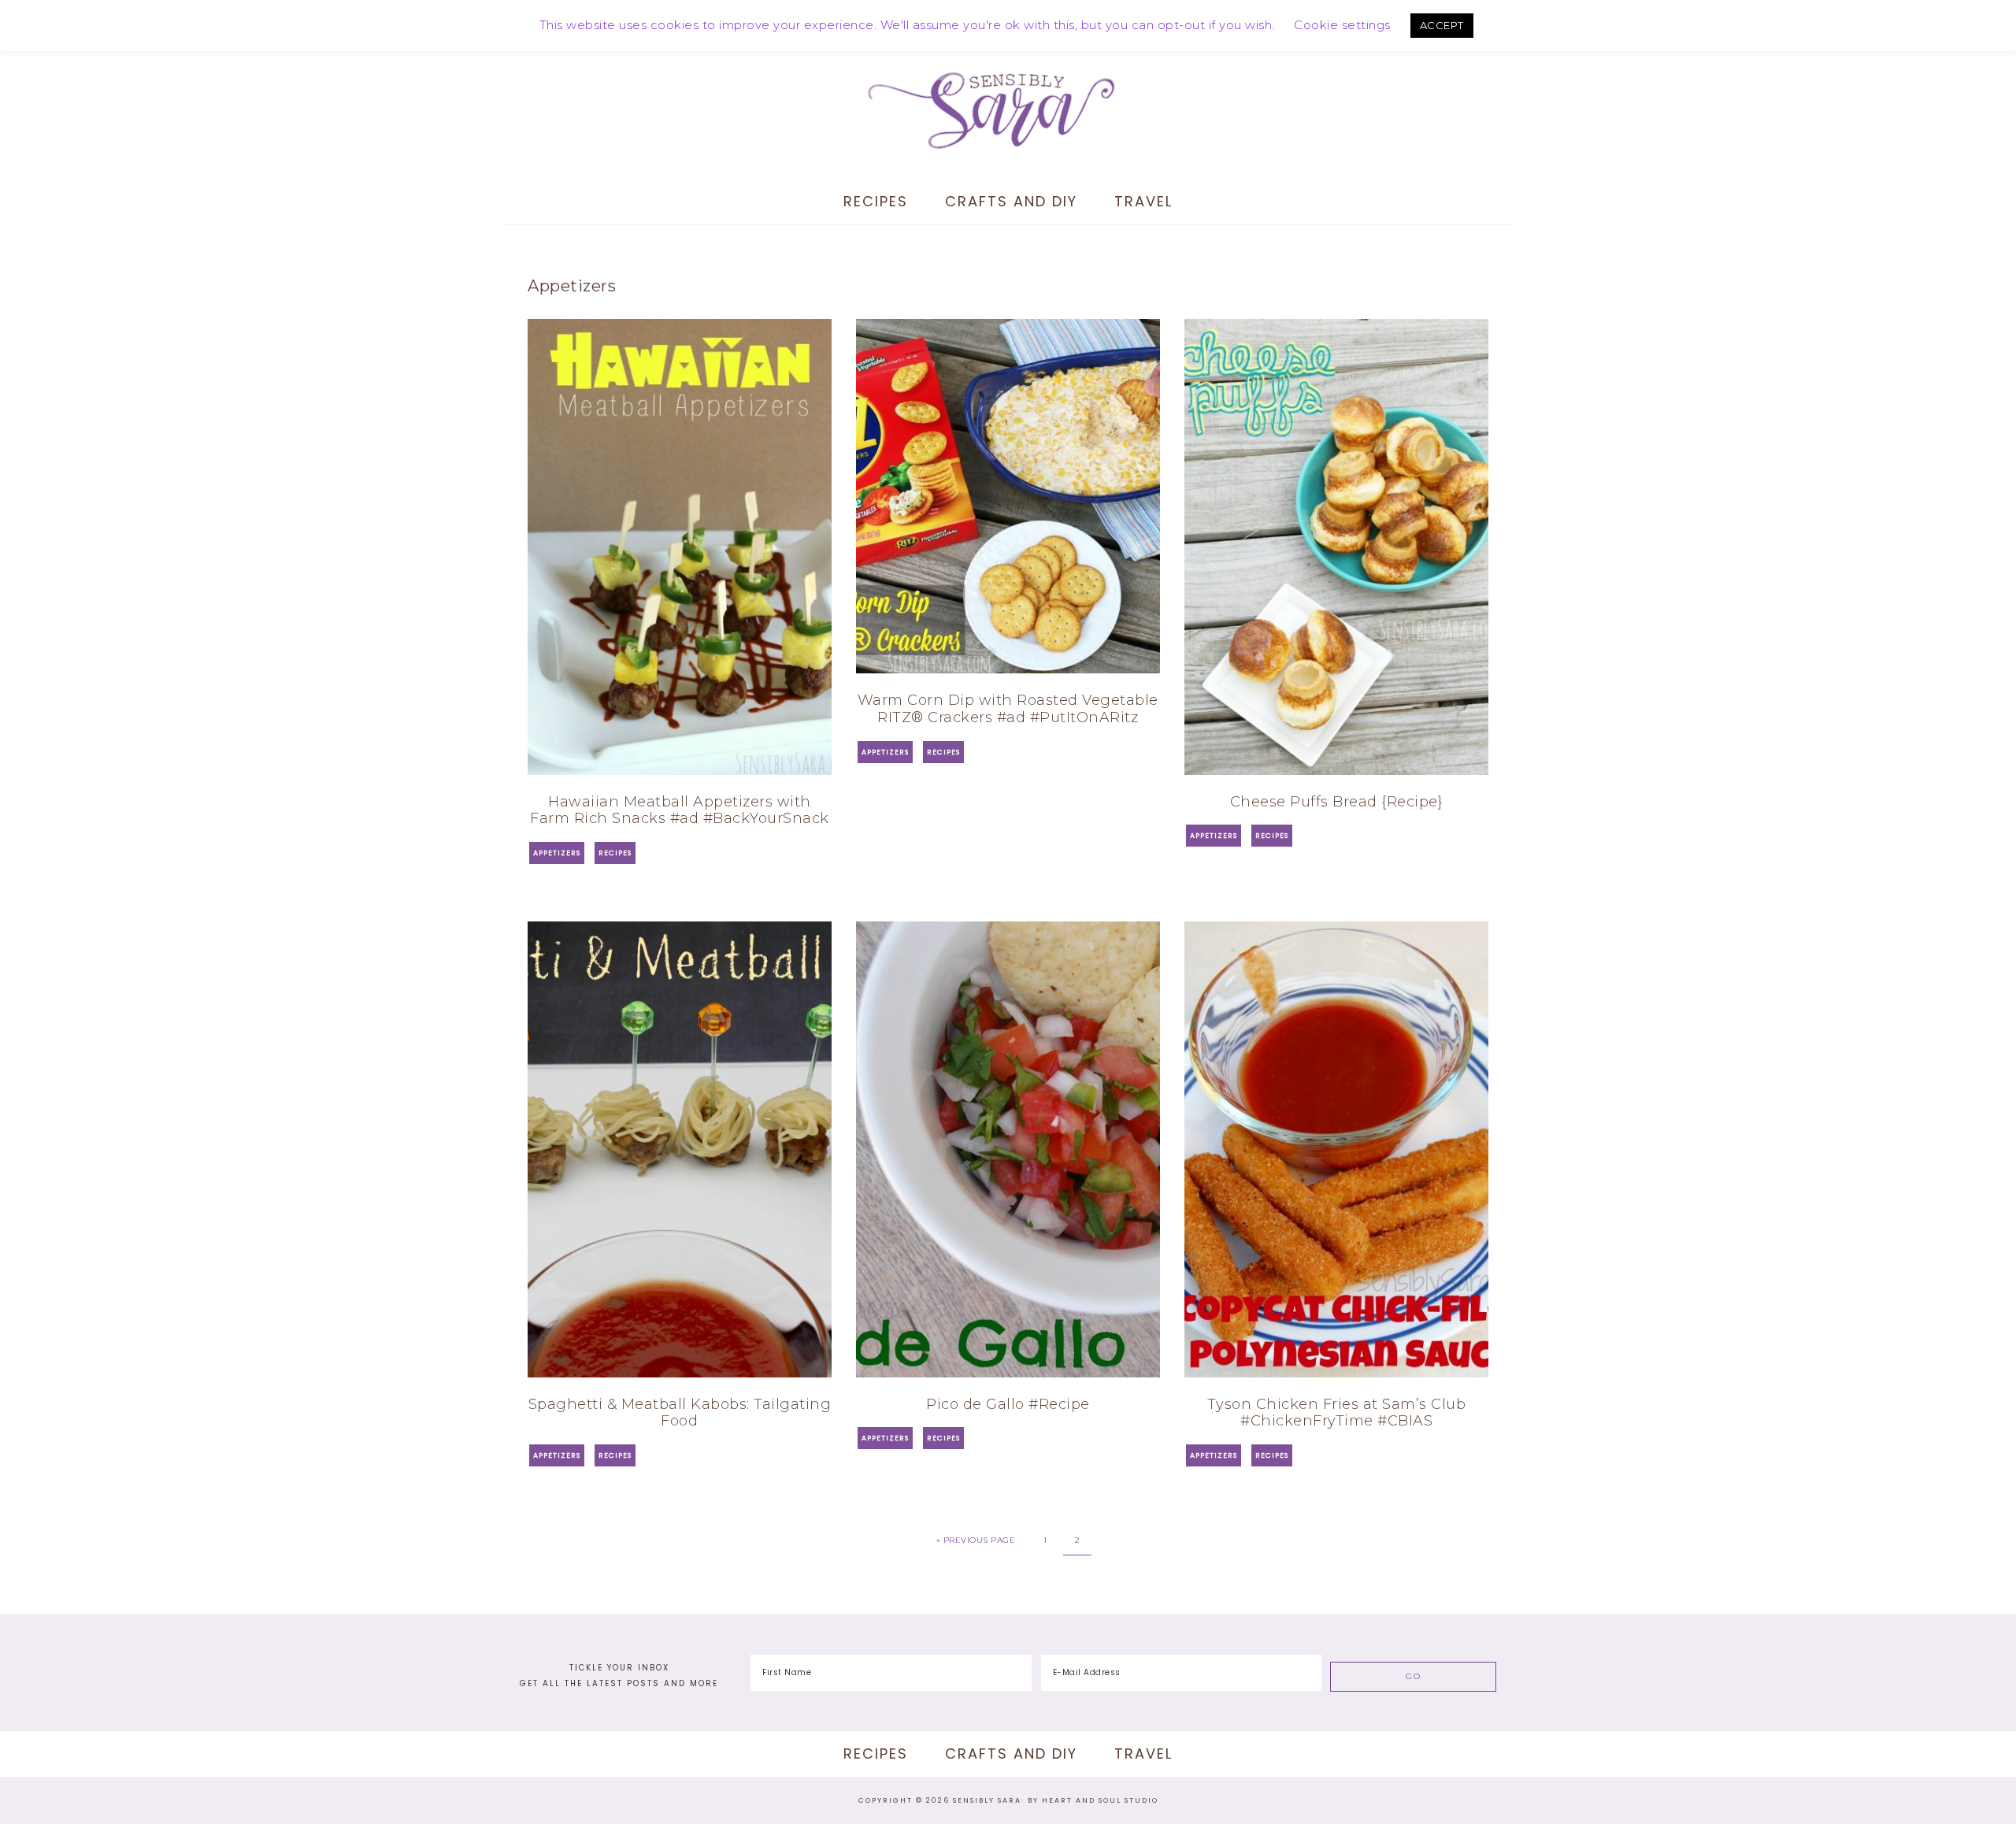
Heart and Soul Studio (1100, 1800)
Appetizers (557, 853)
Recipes (615, 853)
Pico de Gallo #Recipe (1008, 1404)
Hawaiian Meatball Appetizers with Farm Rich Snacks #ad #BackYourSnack (680, 810)
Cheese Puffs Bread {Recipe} (1337, 802)
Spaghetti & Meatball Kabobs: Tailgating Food (680, 1413)
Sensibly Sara (1008, 110)
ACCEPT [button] (1442, 25)
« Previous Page (976, 1540)
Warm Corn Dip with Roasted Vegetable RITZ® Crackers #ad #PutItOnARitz (1008, 709)
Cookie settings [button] (1342, 25)
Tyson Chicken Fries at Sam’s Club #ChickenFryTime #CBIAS (1337, 1413)
